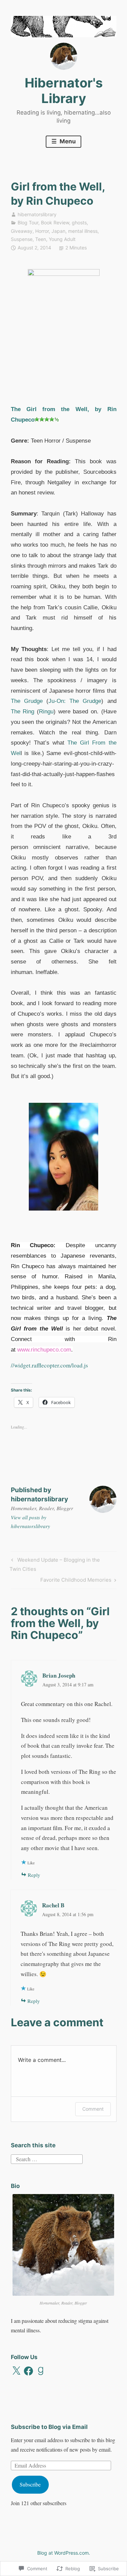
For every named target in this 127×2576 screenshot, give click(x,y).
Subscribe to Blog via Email (49, 2427)
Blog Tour (28, 222)
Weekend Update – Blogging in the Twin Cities (55, 1564)
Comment (93, 2109)
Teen (41, 239)
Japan (58, 231)
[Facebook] (28, 2371)
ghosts (79, 222)
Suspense (22, 239)
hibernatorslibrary (37, 214)
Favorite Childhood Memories (76, 1581)
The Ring (23, 712)
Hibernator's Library (64, 90)
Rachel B (53, 1905)
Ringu (46, 712)
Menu (67, 141)
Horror (42, 231)
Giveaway (22, 231)
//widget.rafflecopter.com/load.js (49, 1365)
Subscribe (30, 2484)
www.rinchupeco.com (44, 1350)
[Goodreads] (41, 2371)
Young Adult (62, 239)
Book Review (55, 222)
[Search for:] (47, 2158)
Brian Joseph (59, 1675)
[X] (16, 2371)
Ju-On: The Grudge (75, 701)
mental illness (83, 231)
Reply (34, 1875)
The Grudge (27, 701)
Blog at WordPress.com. (64, 2553)
